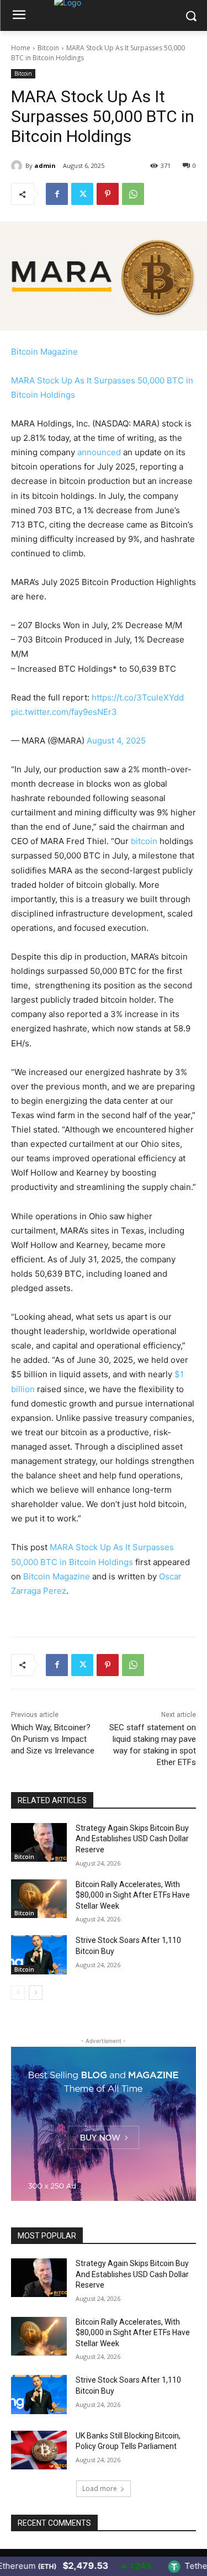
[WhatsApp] (133, 194)
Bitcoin (48, 48)
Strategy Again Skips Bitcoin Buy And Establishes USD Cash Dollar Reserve (132, 1839)
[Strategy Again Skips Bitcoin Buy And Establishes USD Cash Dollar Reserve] (39, 1842)
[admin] (18, 166)
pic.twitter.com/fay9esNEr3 (64, 712)
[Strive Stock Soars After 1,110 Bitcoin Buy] (39, 1955)
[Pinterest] (108, 194)
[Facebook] (57, 194)
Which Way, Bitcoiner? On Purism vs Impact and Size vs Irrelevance (53, 1739)
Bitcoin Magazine (44, 352)
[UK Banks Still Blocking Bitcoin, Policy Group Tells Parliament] (39, 2450)
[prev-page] (18, 1993)
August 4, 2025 (116, 741)
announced (99, 452)
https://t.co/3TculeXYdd (138, 697)
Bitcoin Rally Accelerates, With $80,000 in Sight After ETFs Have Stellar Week (133, 1895)
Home (21, 48)
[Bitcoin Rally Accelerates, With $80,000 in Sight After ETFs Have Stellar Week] (39, 1899)
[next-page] (36, 1993)
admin (45, 165)
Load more (100, 2488)
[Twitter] (82, 194)
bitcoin (144, 841)
